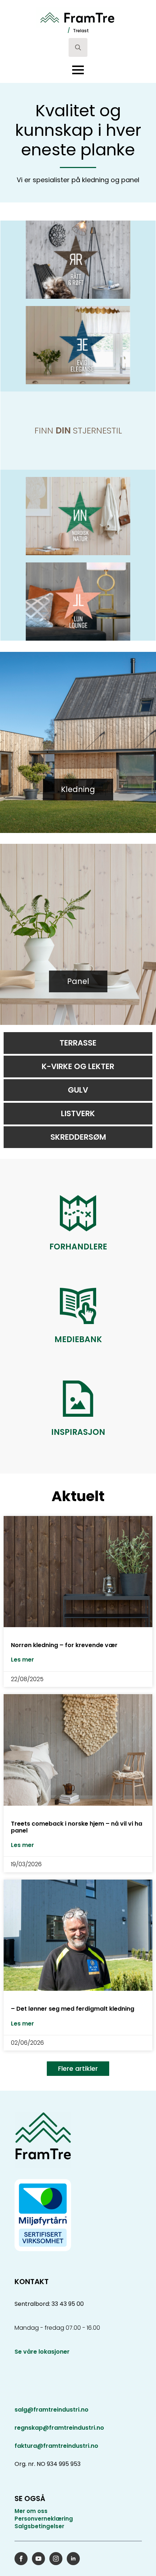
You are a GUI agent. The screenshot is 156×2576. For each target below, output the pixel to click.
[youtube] (38, 2559)
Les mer (22, 1660)
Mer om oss (31, 2511)
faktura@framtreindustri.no (56, 2446)
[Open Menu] (78, 70)
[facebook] (21, 2559)
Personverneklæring (44, 2519)
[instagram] (56, 2559)
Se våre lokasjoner (42, 2352)
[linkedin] (73, 2559)
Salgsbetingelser (39, 2526)
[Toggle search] (78, 47)
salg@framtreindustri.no (52, 2410)
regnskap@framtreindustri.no (59, 2428)
